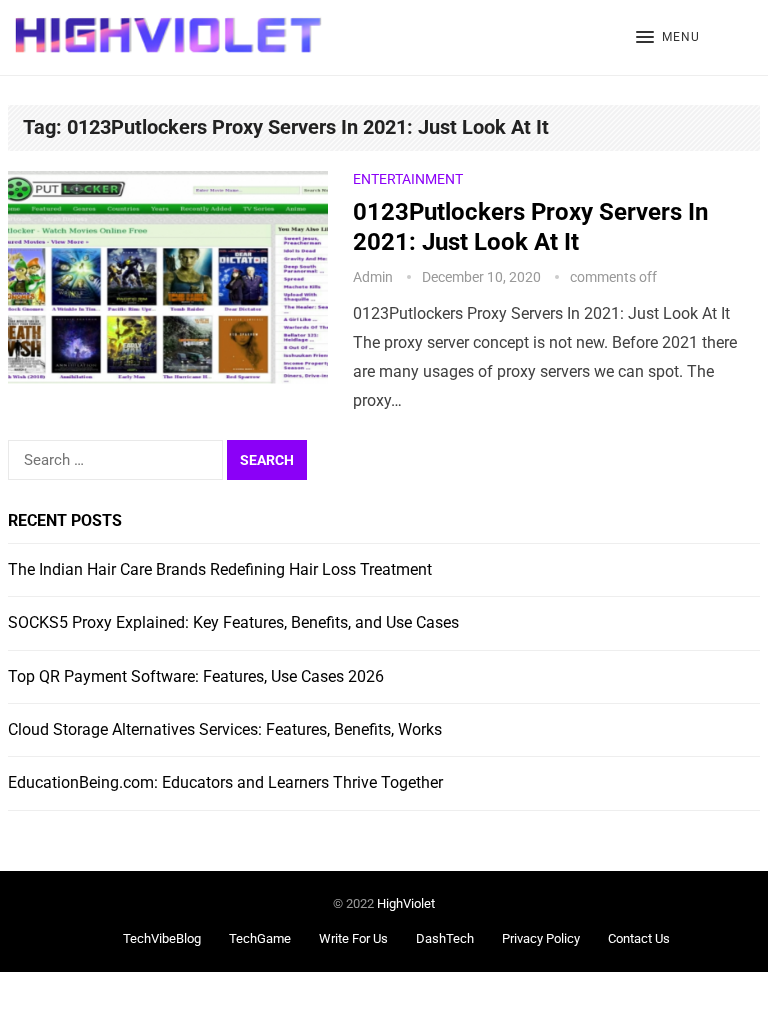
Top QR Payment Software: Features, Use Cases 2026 (196, 676)
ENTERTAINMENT (408, 179)
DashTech (445, 938)
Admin (373, 277)
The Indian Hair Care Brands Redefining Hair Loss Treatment (220, 569)
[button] (668, 38)
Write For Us (353, 938)
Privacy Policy (541, 938)
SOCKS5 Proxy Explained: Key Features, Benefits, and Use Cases (233, 622)
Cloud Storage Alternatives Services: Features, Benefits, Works (225, 729)
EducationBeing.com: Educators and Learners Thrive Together (225, 782)
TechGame (260, 938)
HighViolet (406, 903)
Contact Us (639, 938)
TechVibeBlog (162, 938)
